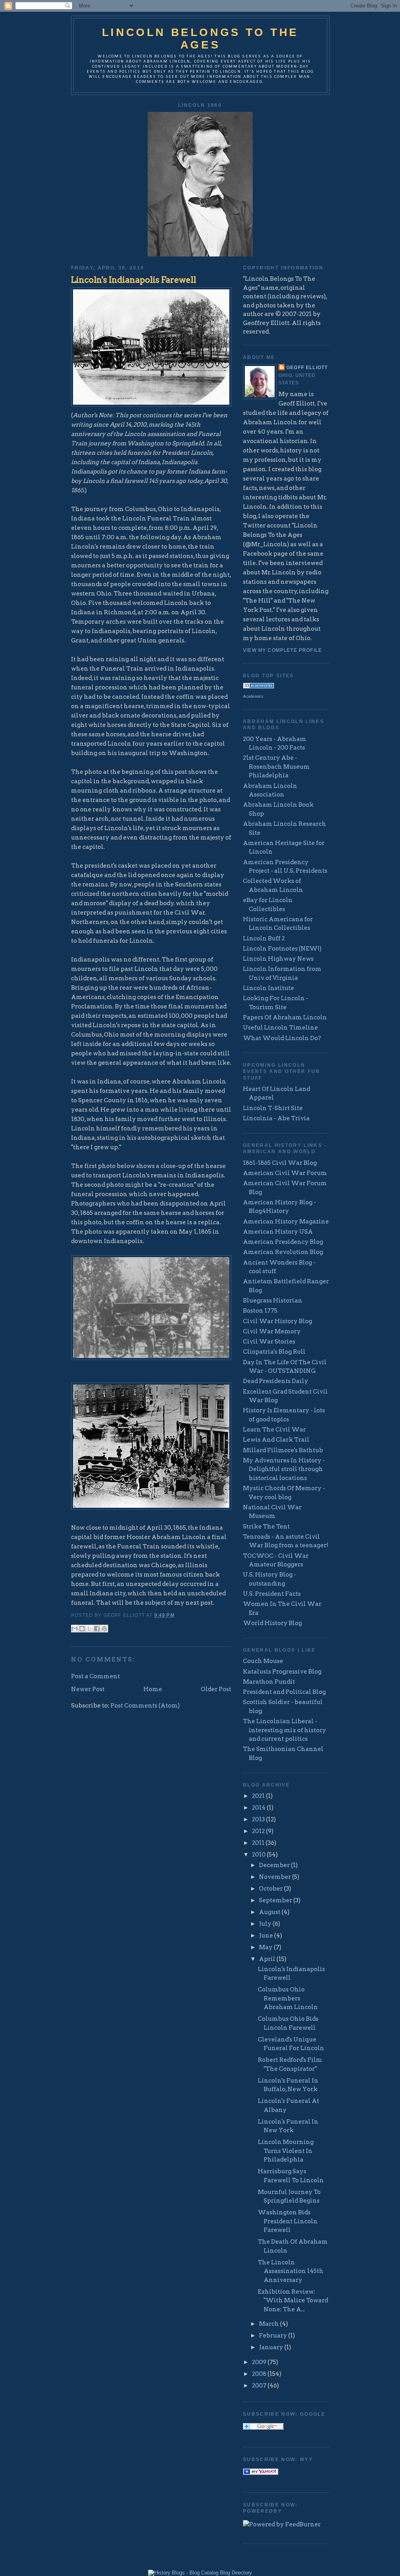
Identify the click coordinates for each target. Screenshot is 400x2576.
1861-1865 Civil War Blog (280, 1163)
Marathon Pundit (269, 1682)
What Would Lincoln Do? (282, 1038)
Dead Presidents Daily (276, 1381)
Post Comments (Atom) (145, 1706)
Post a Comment (96, 1676)
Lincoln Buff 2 (264, 938)
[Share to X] (89, 1629)
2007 (260, 2386)
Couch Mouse (263, 1661)
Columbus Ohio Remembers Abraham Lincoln (288, 1998)
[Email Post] (177, 1615)
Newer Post (88, 1689)
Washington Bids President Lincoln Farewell (288, 2221)
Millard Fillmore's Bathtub (283, 1450)
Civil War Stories (269, 1342)
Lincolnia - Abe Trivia (276, 1118)
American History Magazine (286, 1222)
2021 (259, 1796)
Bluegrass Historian (273, 1301)
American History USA (278, 1232)
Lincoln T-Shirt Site (273, 1108)
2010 (259, 1855)
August (270, 1912)
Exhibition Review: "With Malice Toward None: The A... (293, 2301)
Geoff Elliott (307, 367)
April (268, 1959)
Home (153, 1689)
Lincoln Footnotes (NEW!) (282, 949)
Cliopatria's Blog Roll (274, 1352)
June (267, 1936)
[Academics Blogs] (259, 687)
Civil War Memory (272, 1331)
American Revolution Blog (283, 1252)
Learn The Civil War (274, 1430)
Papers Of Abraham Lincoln (285, 1017)
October (271, 1889)
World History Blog (272, 1623)
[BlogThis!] (82, 1629)
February (274, 2336)
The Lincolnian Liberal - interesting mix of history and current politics (285, 1730)
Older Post (216, 1689)
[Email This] (75, 1629)
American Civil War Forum (285, 1173)
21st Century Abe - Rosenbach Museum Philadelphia (276, 767)
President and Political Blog (284, 1692)
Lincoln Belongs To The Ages (200, 39)
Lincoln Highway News (278, 959)
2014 (259, 1808)
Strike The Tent (266, 1527)
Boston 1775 (260, 1311)
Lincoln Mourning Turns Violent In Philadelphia (286, 2151)
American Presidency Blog (283, 1242)
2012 (259, 1831)
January (272, 2347)
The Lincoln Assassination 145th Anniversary (291, 2271)
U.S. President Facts (272, 1594)
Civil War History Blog (278, 1321)
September (276, 1900)
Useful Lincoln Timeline (280, 1028)
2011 (259, 1843)
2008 (260, 2374)
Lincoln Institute (269, 988)
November (276, 1877)
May (266, 1947)
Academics (253, 696)
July (266, 1924)
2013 (259, 1819)
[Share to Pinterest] (104, 1629)
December (275, 1865)
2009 (260, 2362)
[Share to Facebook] (97, 1629)
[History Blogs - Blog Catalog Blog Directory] (200, 2573)
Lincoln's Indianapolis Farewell (134, 280)
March (270, 2324)
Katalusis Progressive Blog (282, 1672)
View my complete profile (282, 650)
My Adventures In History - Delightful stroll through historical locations (284, 1469)
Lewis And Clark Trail (276, 1440)
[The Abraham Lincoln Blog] (261, 2473)
